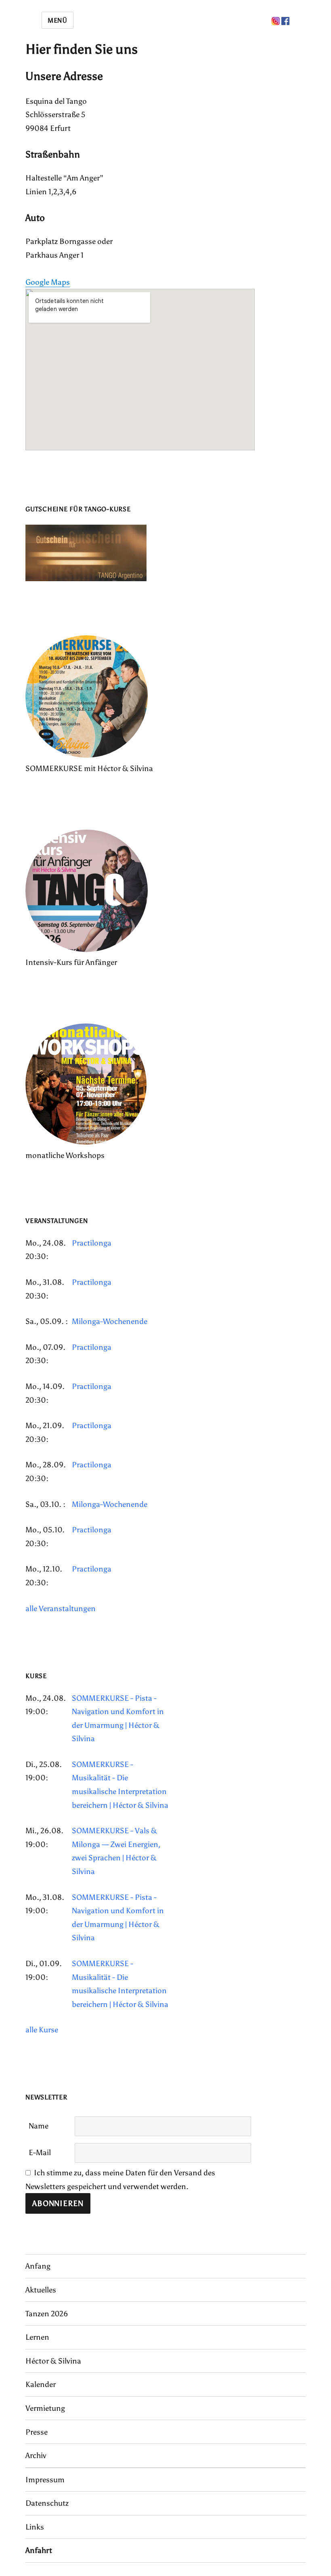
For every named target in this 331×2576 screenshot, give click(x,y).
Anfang (38, 2266)
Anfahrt (39, 2550)
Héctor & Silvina (53, 2361)
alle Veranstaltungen (61, 1608)
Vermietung (45, 2408)
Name (39, 2126)
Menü (58, 20)
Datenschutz (47, 2503)
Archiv (36, 2455)
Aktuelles (41, 2290)
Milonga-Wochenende (110, 1321)
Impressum (45, 2480)
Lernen (37, 2337)
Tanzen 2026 (47, 2314)
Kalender (41, 2384)
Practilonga (92, 1243)
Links (35, 2527)
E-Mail (40, 2153)
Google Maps (48, 282)
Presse (37, 2432)
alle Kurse (42, 2030)
